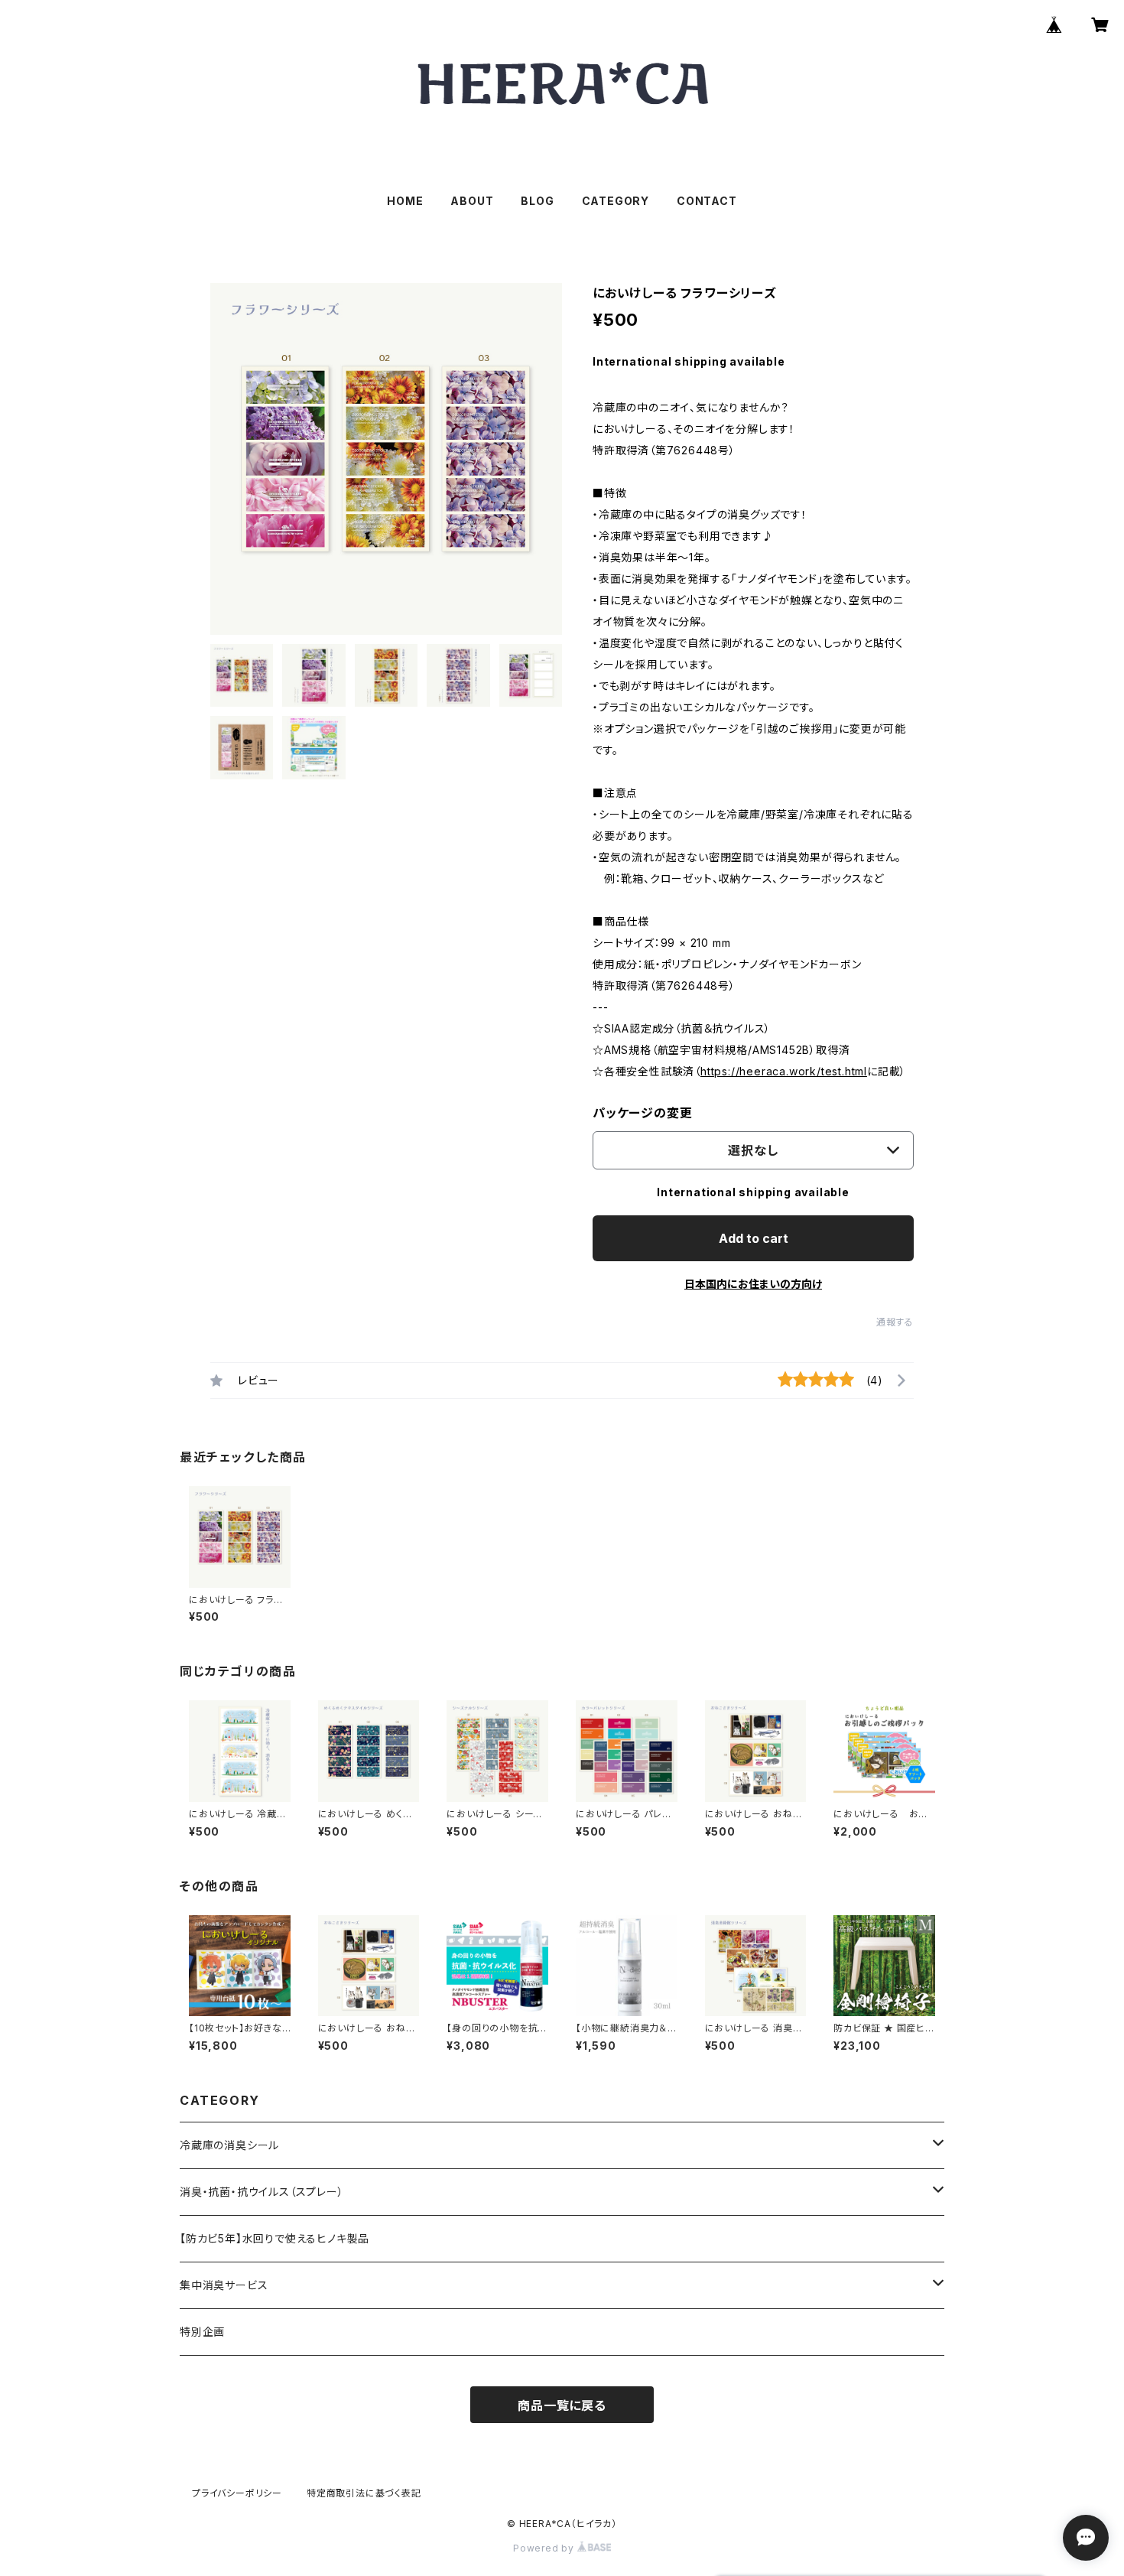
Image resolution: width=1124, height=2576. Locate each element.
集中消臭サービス (224, 2285)
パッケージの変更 (642, 1113)
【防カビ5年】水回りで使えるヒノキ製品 (275, 2238)
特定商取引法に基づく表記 (364, 2493)
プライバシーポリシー (237, 2493)
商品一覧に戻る (562, 2405)
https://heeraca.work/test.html (784, 1071)
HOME (405, 201)
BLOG (537, 201)
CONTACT (707, 201)
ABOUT (472, 201)
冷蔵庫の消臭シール (229, 2145)
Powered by (545, 2548)
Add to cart (754, 1238)
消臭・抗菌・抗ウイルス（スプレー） (262, 2192)
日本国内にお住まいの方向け (753, 1284)
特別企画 (202, 2332)
